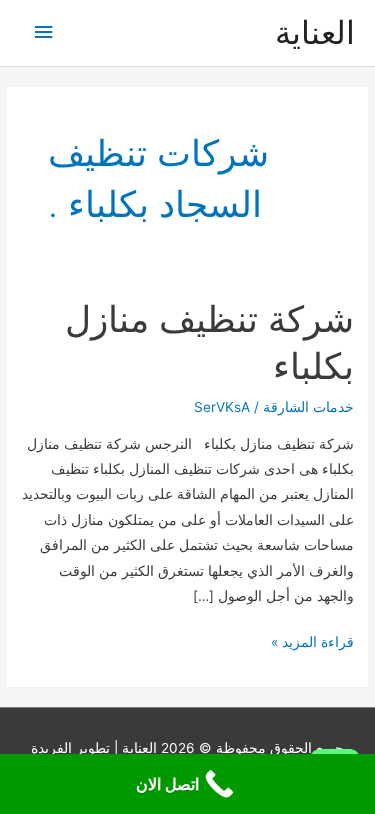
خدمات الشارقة (308, 407)
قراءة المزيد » (312, 644)
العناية (315, 32)
